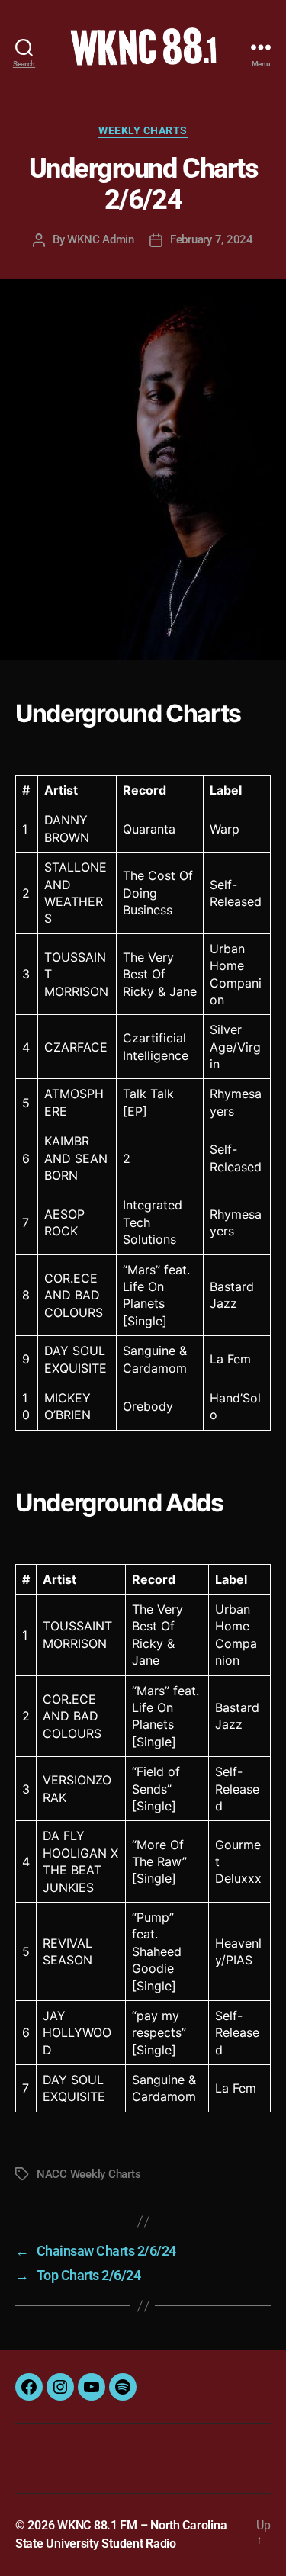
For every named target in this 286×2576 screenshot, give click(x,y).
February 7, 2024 (212, 239)
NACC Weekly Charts (88, 2174)
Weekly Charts (143, 130)
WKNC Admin (100, 239)
